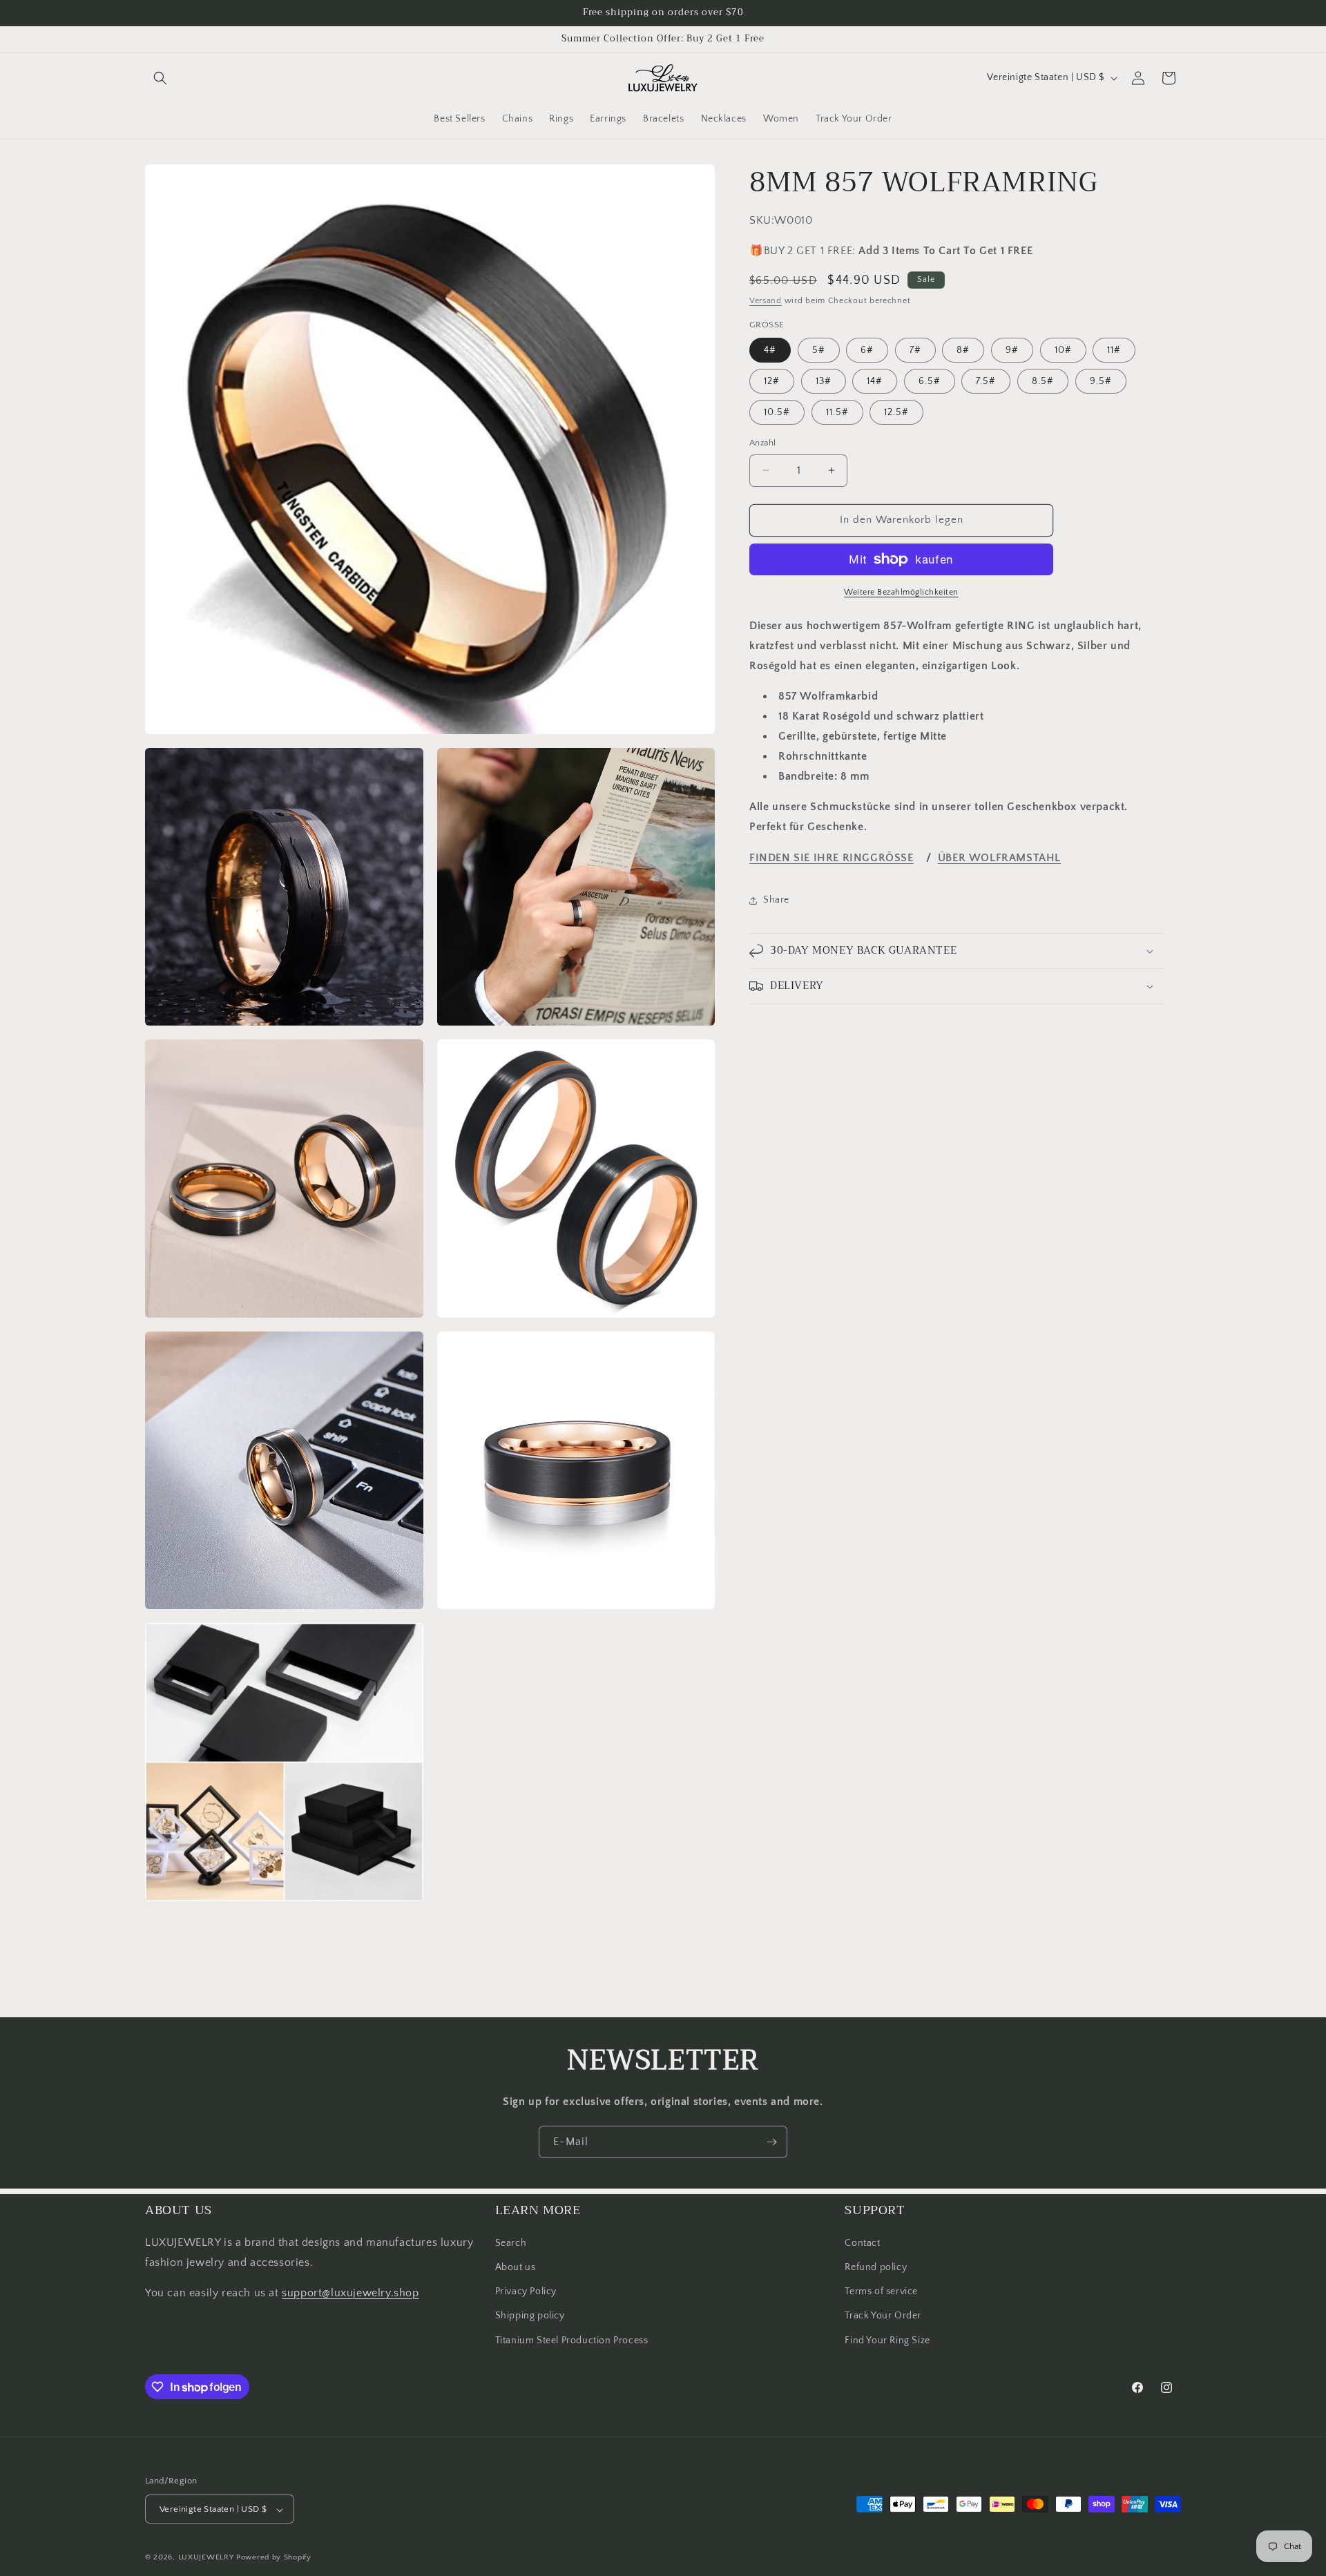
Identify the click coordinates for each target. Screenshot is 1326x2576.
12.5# (896, 412)
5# (819, 350)
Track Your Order (883, 2316)
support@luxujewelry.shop (350, 2293)
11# (1114, 350)
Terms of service (881, 2291)
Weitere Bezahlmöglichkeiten (901, 592)
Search (511, 2242)
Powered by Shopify (274, 2558)
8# (963, 350)
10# (1063, 350)
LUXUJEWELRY (206, 2558)
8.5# (1043, 381)
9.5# (1101, 381)
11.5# (837, 412)
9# (1012, 350)
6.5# (930, 381)
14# (875, 381)
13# (824, 381)
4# (770, 350)
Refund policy (876, 2267)
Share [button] (776, 900)
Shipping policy (530, 2316)
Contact (862, 2242)
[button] (160, 78)
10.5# (777, 412)
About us (516, 2267)
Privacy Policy (526, 2291)
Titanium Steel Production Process (572, 2340)
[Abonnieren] (771, 2142)
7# (915, 350)
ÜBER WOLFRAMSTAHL (999, 858)
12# (772, 381)
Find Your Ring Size (887, 2340)
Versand (766, 301)
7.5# (986, 381)
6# (867, 350)
